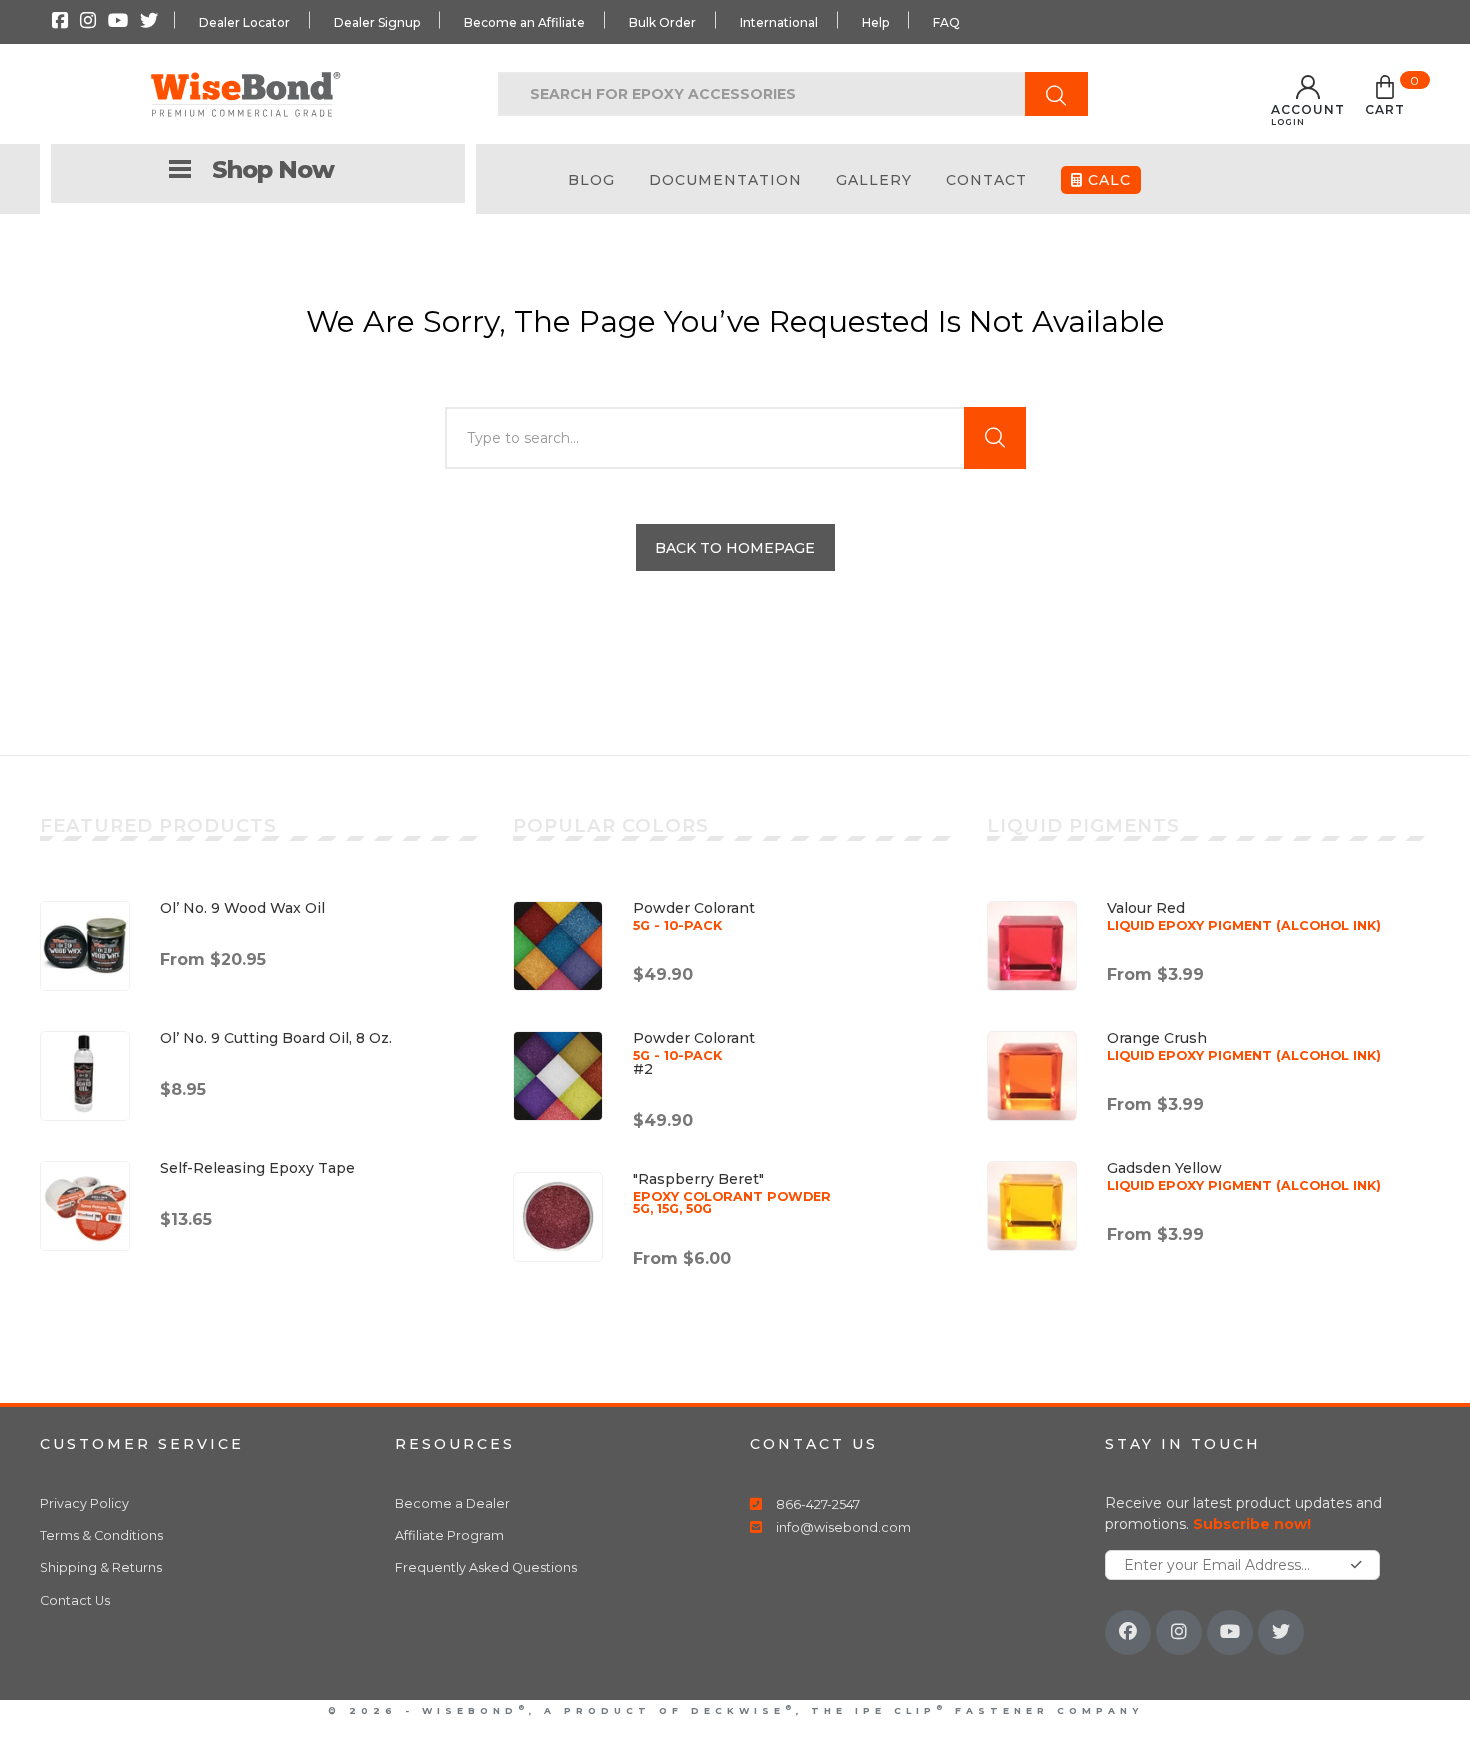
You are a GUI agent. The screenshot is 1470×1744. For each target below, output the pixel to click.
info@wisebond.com (843, 1527)
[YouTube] (1230, 1632)
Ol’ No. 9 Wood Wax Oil (242, 908)
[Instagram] (1179, 1632)
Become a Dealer (452, 1503)
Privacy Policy (84, 1503)
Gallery (874, 180)
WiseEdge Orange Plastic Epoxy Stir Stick (263, 1672)
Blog (591, 180)
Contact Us (75, 1600)
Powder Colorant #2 (694, 1053)
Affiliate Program (449, 1535)
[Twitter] (1281, 1632)
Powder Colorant (694, 915)
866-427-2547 (818, 1504)
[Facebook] (1128, 1632)
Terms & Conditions (101, 1535)
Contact (986, 180)
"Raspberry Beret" (732, 1193)
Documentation (725, 180)
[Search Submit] (1056, 94)
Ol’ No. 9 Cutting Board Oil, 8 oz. (276, 1038)
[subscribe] (1356, 1565)
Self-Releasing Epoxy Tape (257, 1168)
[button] (1385, 99)
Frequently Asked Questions (486, 1567)
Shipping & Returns (101, 1567)
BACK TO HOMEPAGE (735, 548)
